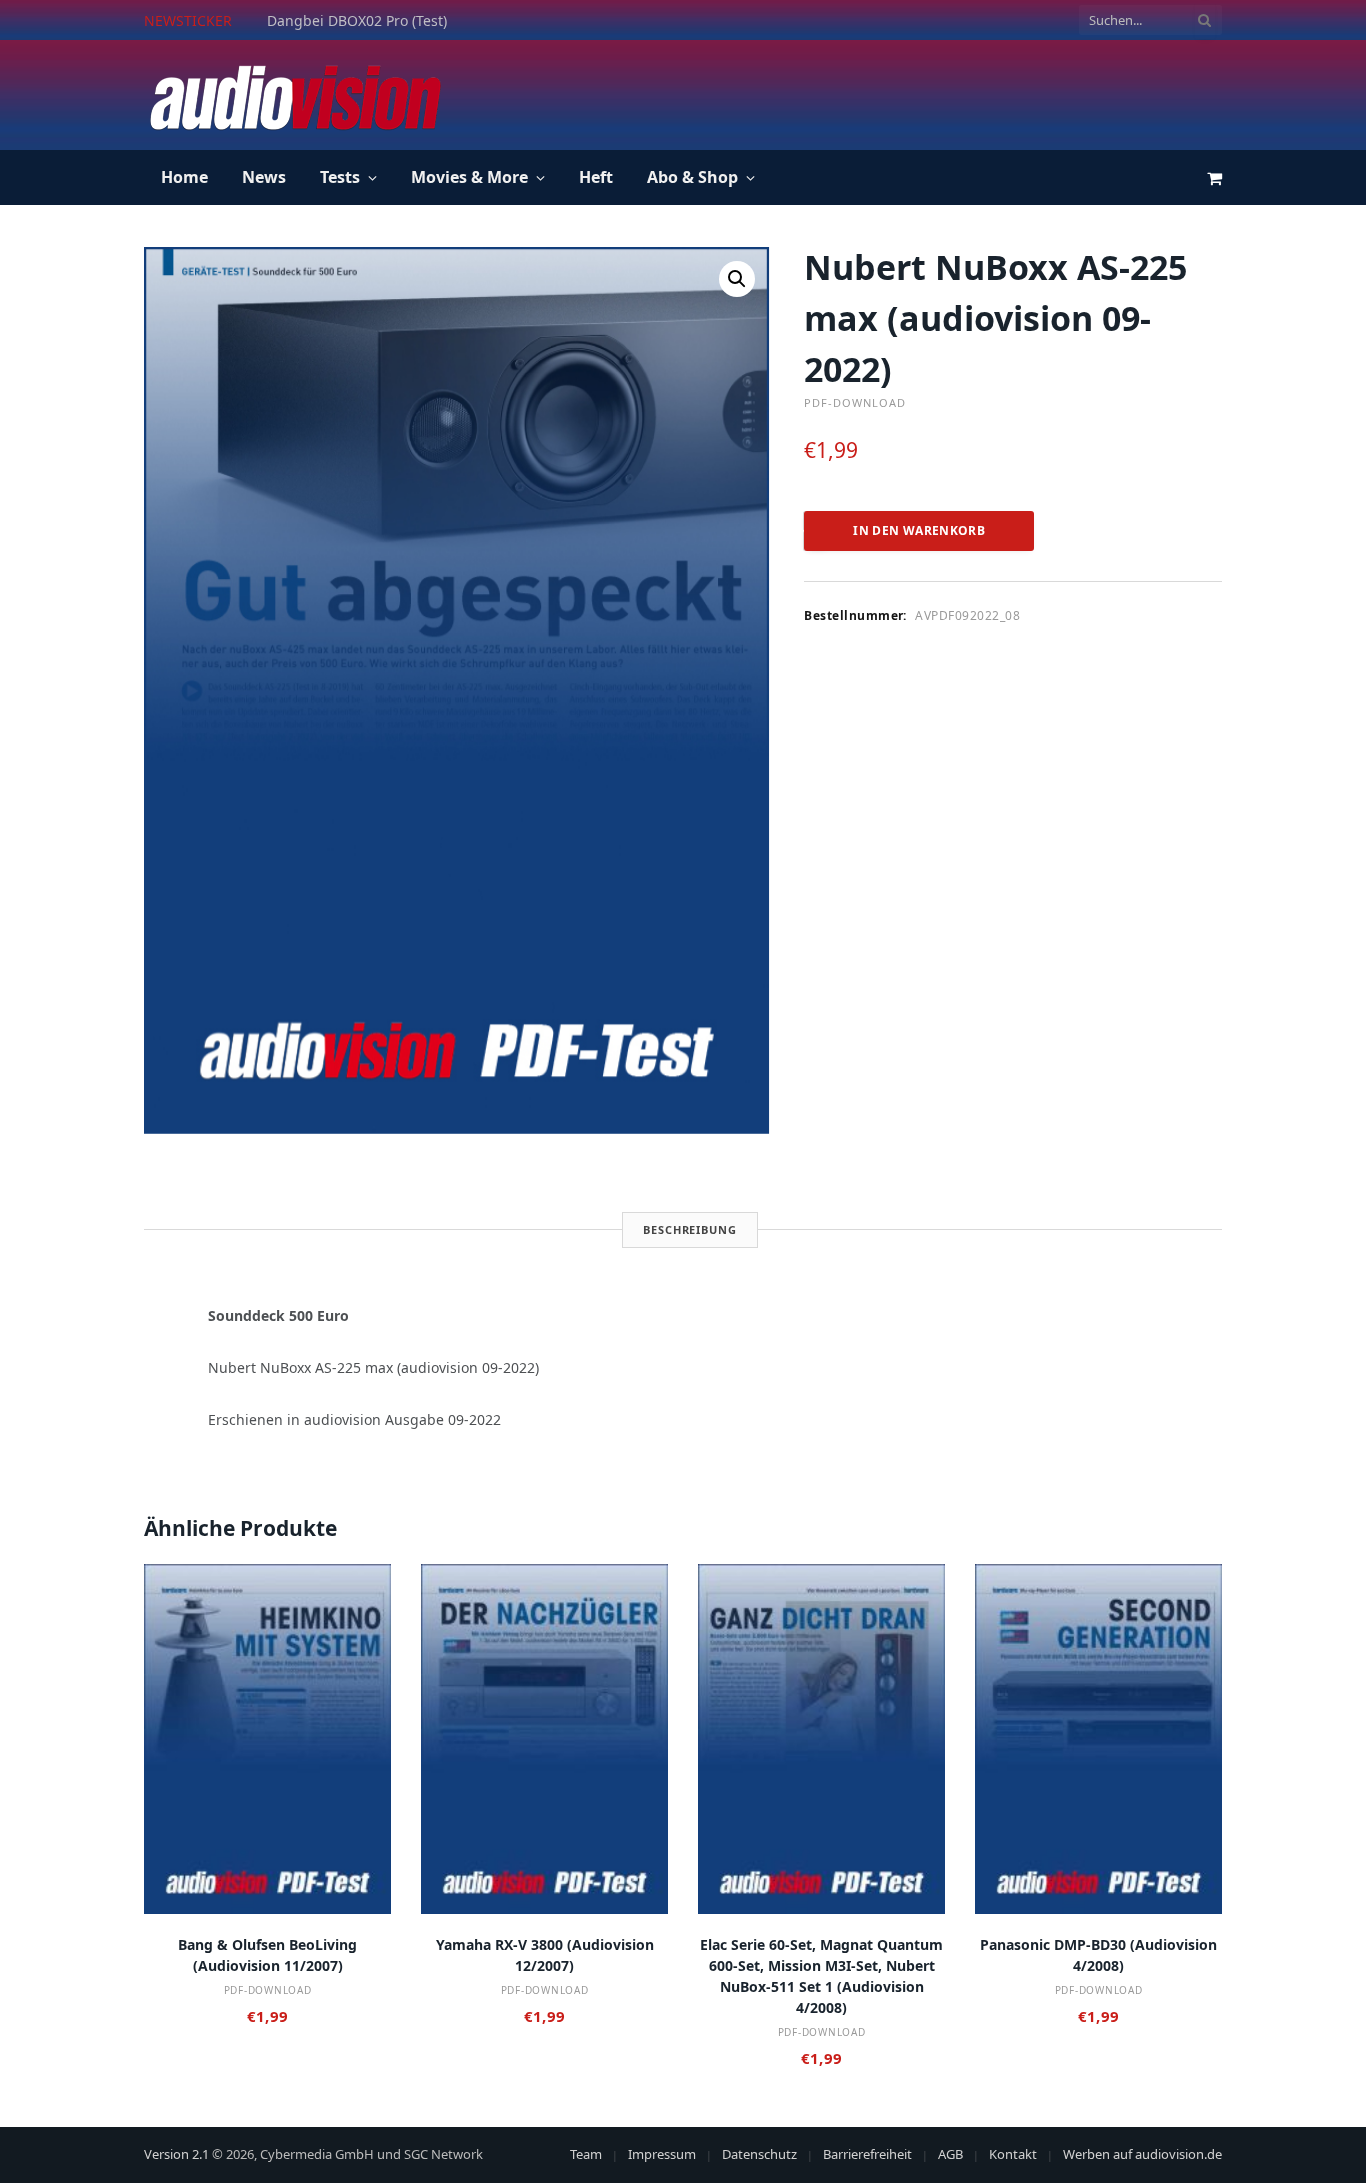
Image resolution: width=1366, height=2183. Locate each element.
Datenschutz (759, 2154)
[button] (737, 279)
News (264, 177)
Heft (596, 177)
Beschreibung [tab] (690, 1229)
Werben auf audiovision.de (1142, 2154)
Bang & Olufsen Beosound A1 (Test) (385, 21)
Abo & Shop (692, 177)
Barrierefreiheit (867, 2154)
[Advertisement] (858, 92)
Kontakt (1013, 2154)
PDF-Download (855, 402)
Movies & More (469, 177)
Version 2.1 (176, 2154)
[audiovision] (294, 95)
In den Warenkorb (919, 530)
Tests (340, 177)
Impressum (662, 2154)
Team (586, 2154)
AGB (950, 2154)
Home (184, 177)
